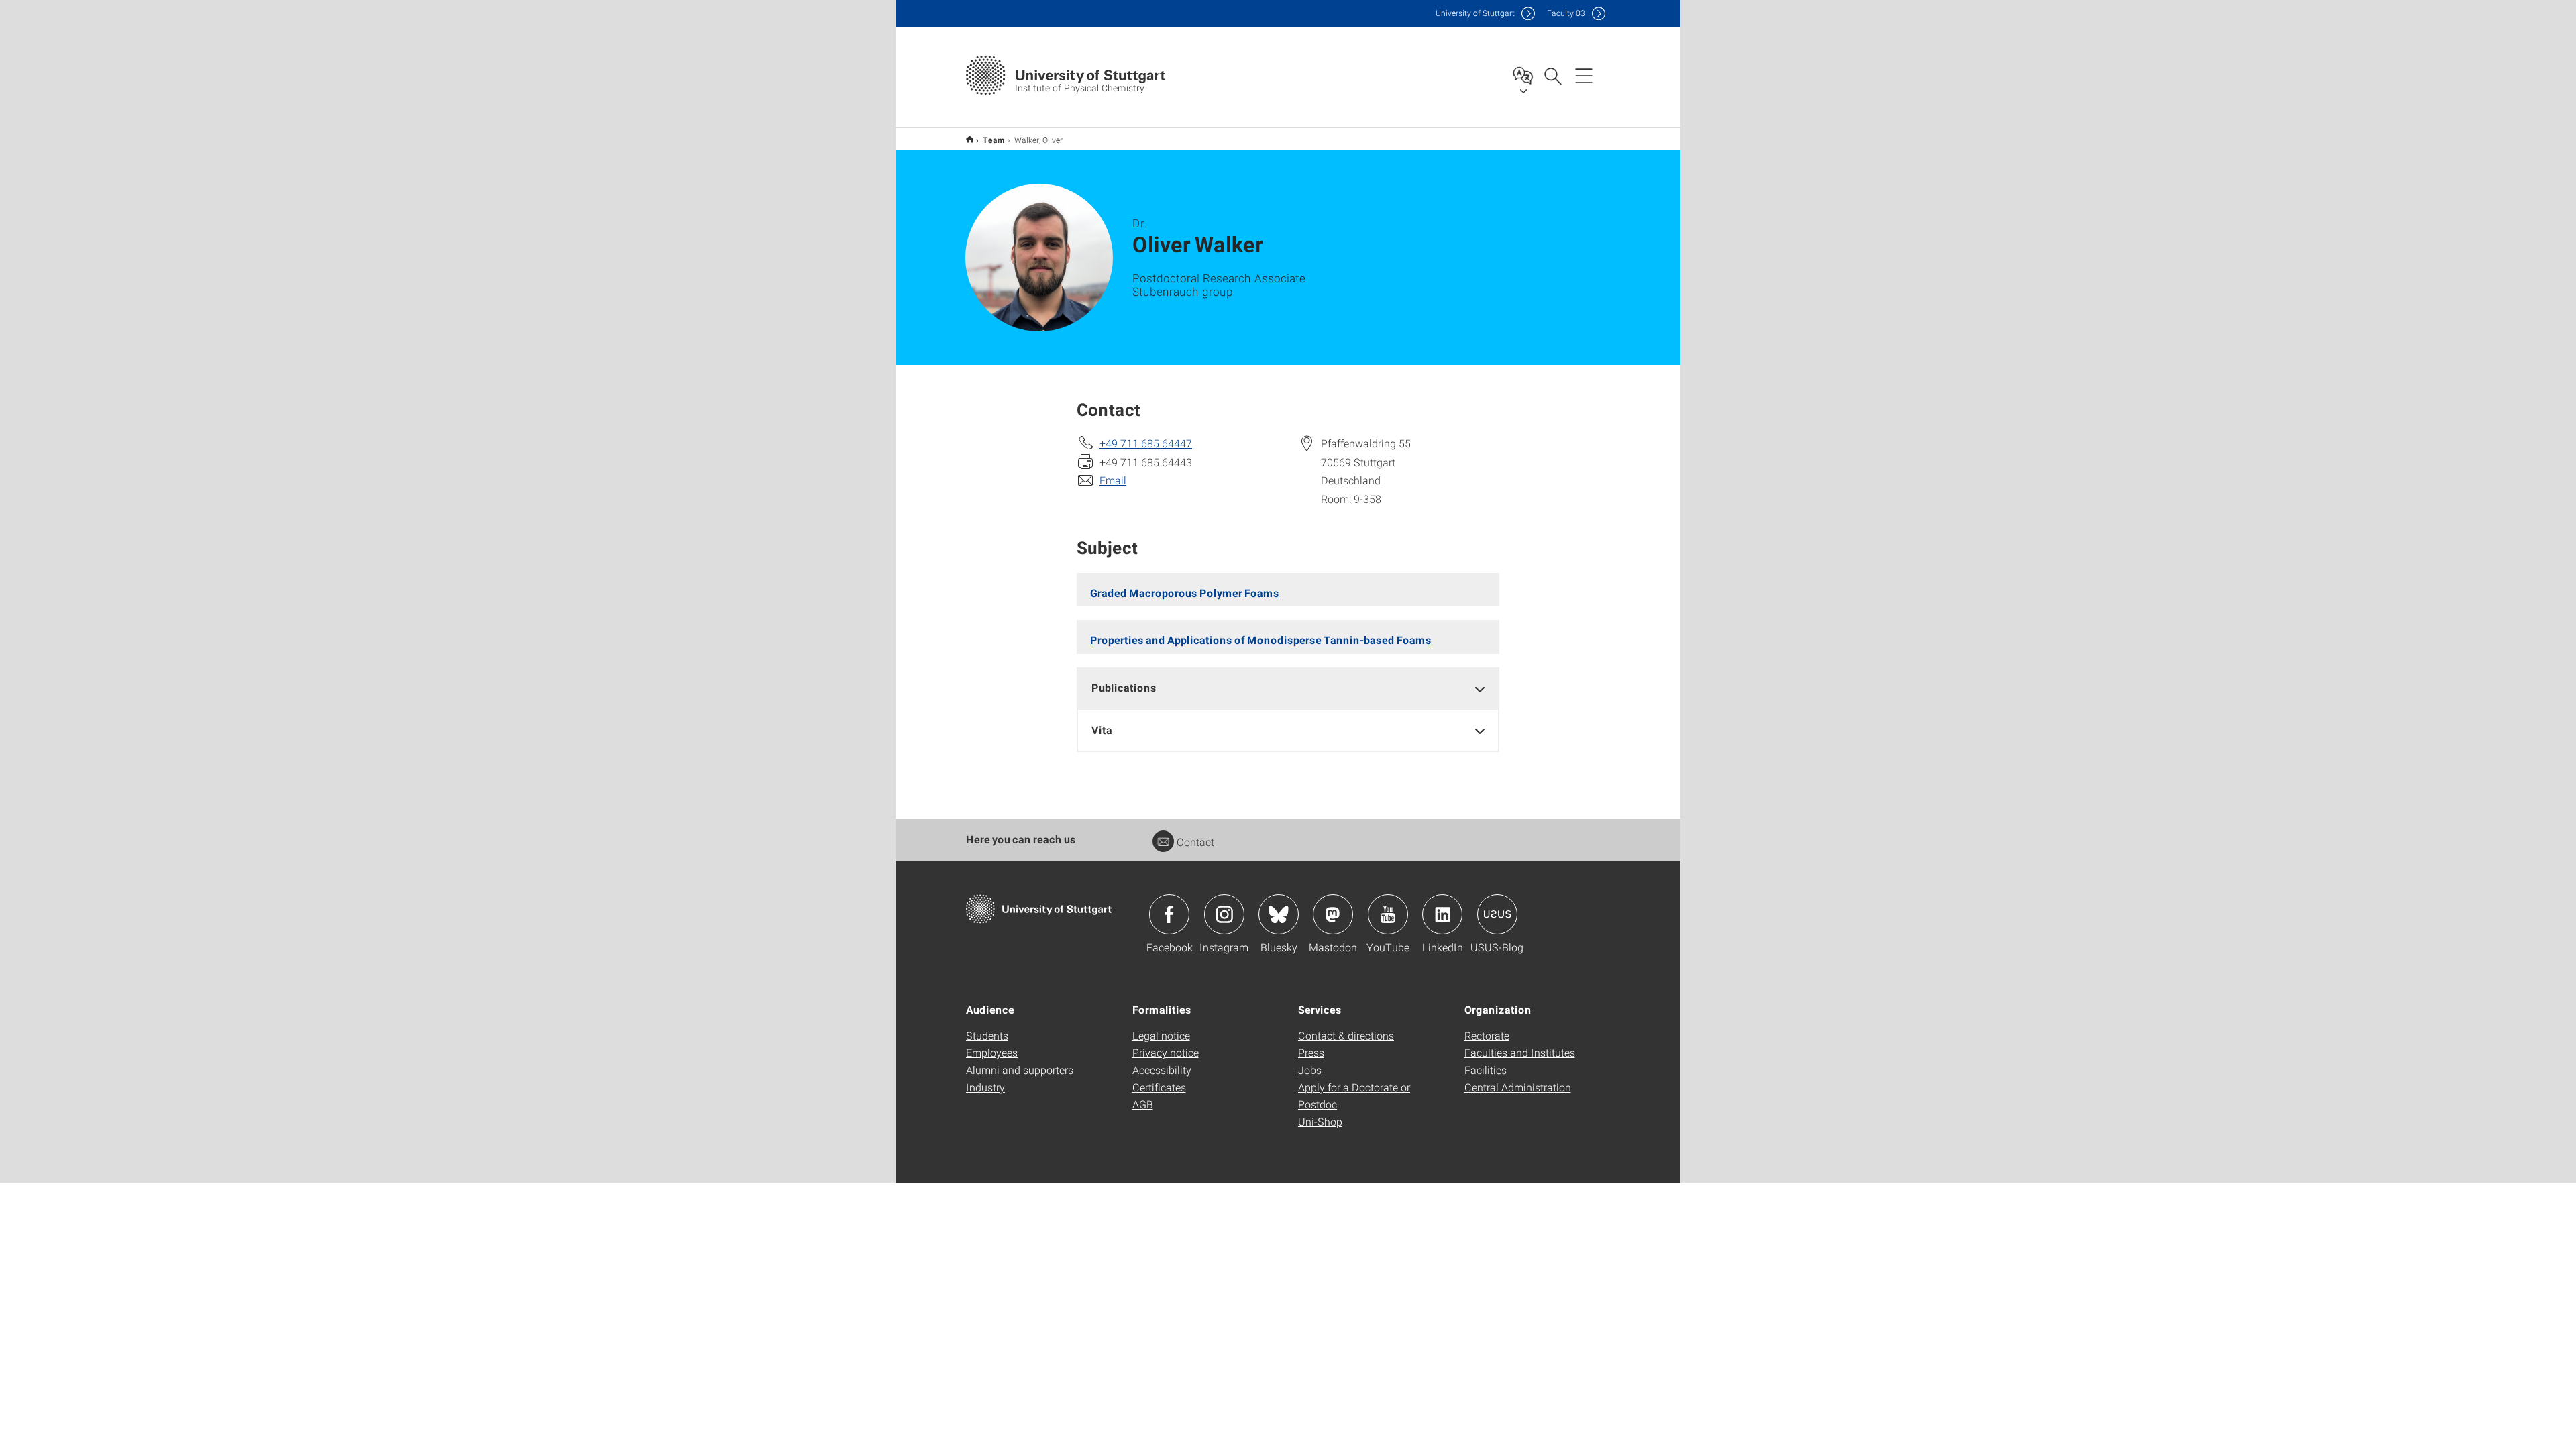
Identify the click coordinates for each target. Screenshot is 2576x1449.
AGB (1143, 1104)
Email (1113, 480)
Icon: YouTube (1388, 914)
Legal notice (1161, 1035)
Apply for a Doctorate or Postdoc (1354, 1096)
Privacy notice (1166, 1052)
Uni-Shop (1320, 1121)
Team (994, 140)
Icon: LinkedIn (1442, 914)
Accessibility (1162, 1070)
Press (1311, 1052)
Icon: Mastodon (1333, 914)
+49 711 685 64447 (1146, 443)
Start (970, 139)
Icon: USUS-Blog (1497, 914)
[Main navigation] (1584, 75)
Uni (1475, 13)
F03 (1566, 13)
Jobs (1310, 1070)
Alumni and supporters (1020, 1070)
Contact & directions (1346, 1035)
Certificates (1159, 1087)
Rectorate (1487, 1035)
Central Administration (1518, 1087)
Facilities (1486, 1070)
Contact (1195, 842)
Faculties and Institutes (1520, 1052)
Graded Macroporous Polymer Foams (1185, 593)
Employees (992, 1052)
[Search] (1552, 75)
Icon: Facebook (1169, 914)
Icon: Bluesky (1279, 914)
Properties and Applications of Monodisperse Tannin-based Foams (1261, 640)
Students (987, 1035)
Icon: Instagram (1224, 914)
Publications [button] (1124, 687)
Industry (985, 1087)
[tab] (1288, 688)
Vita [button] (1102, 730)
